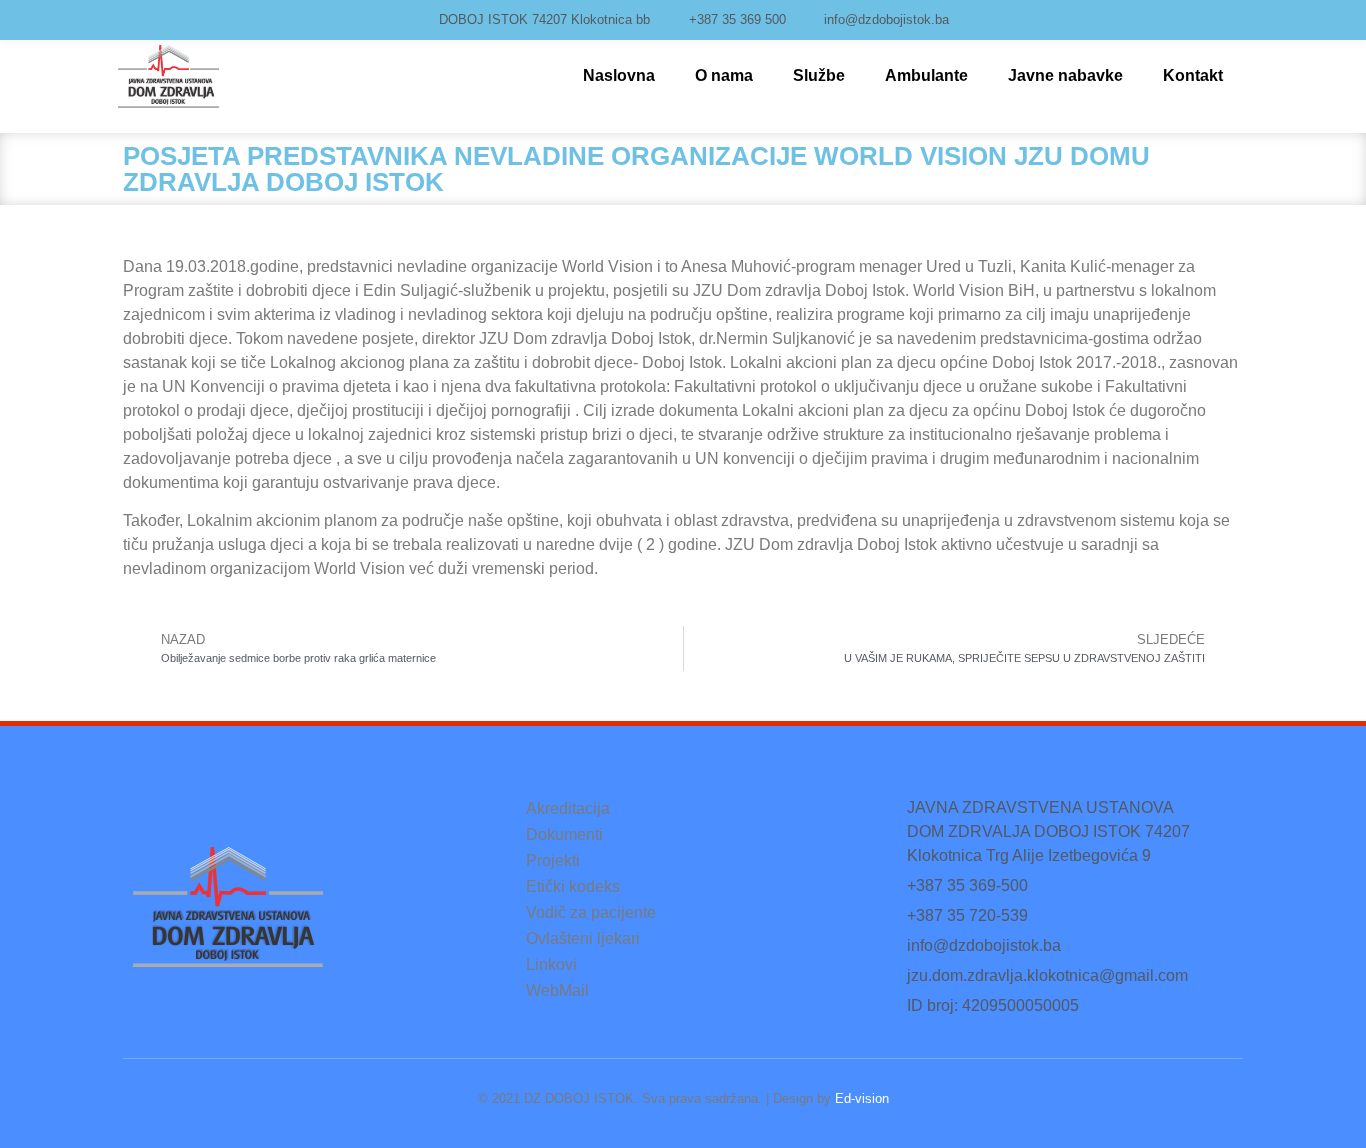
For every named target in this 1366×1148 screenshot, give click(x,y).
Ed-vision (862, 1098)
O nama (724, 75)
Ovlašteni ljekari (583, 938)
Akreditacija (568, 808)
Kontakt (1193, 75)
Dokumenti (564, 834)
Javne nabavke (1065, 75)
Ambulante (926, 75)
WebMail (557, 990)
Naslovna (619, 75)
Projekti (553, 860)
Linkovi (551, 964)
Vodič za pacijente (591, 912)
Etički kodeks (573, 886)
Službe (819, 75)
